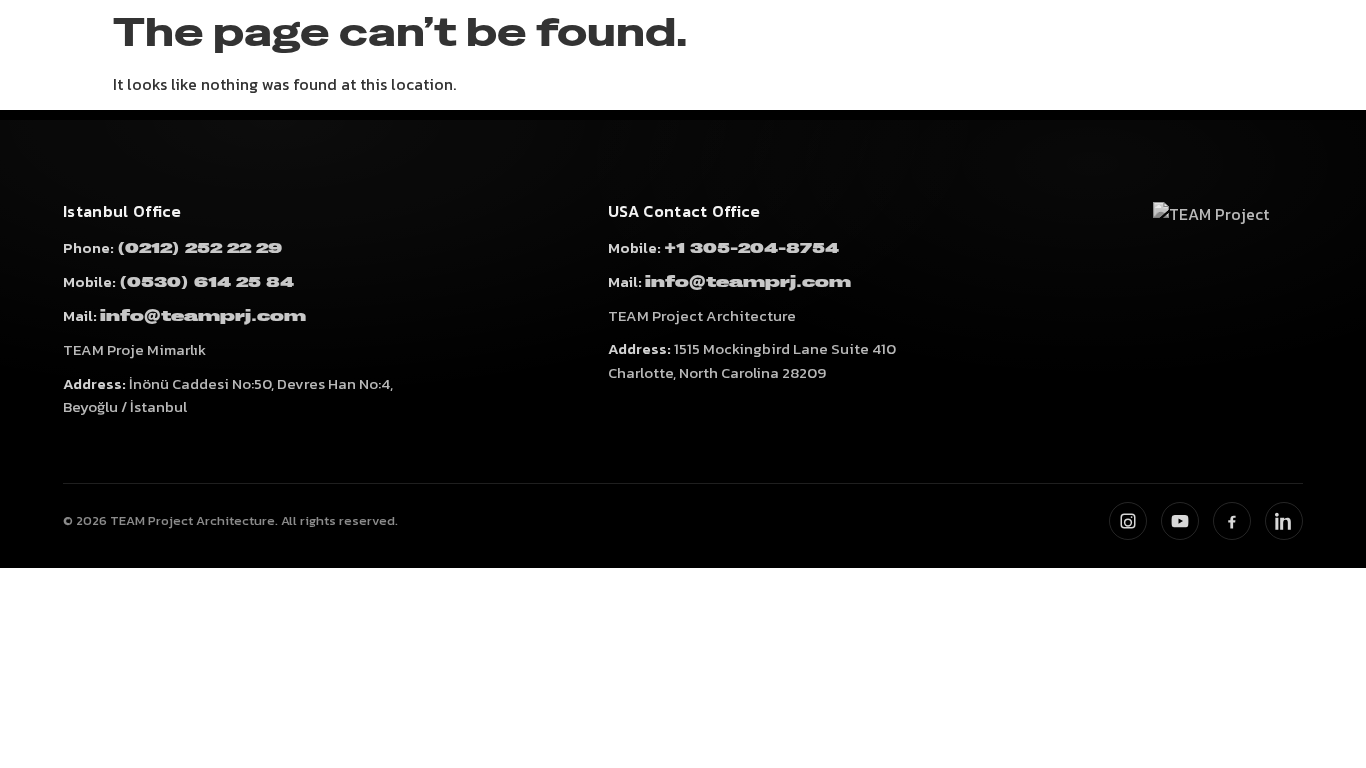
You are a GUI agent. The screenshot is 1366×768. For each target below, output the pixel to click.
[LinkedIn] (1284, 521)
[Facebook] (1232, 521)
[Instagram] (1128, 521)
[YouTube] (1180, 521)
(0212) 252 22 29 (199, 248)
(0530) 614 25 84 (206, 282)
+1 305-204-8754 (751, 248)
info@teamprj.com (203, 316)
